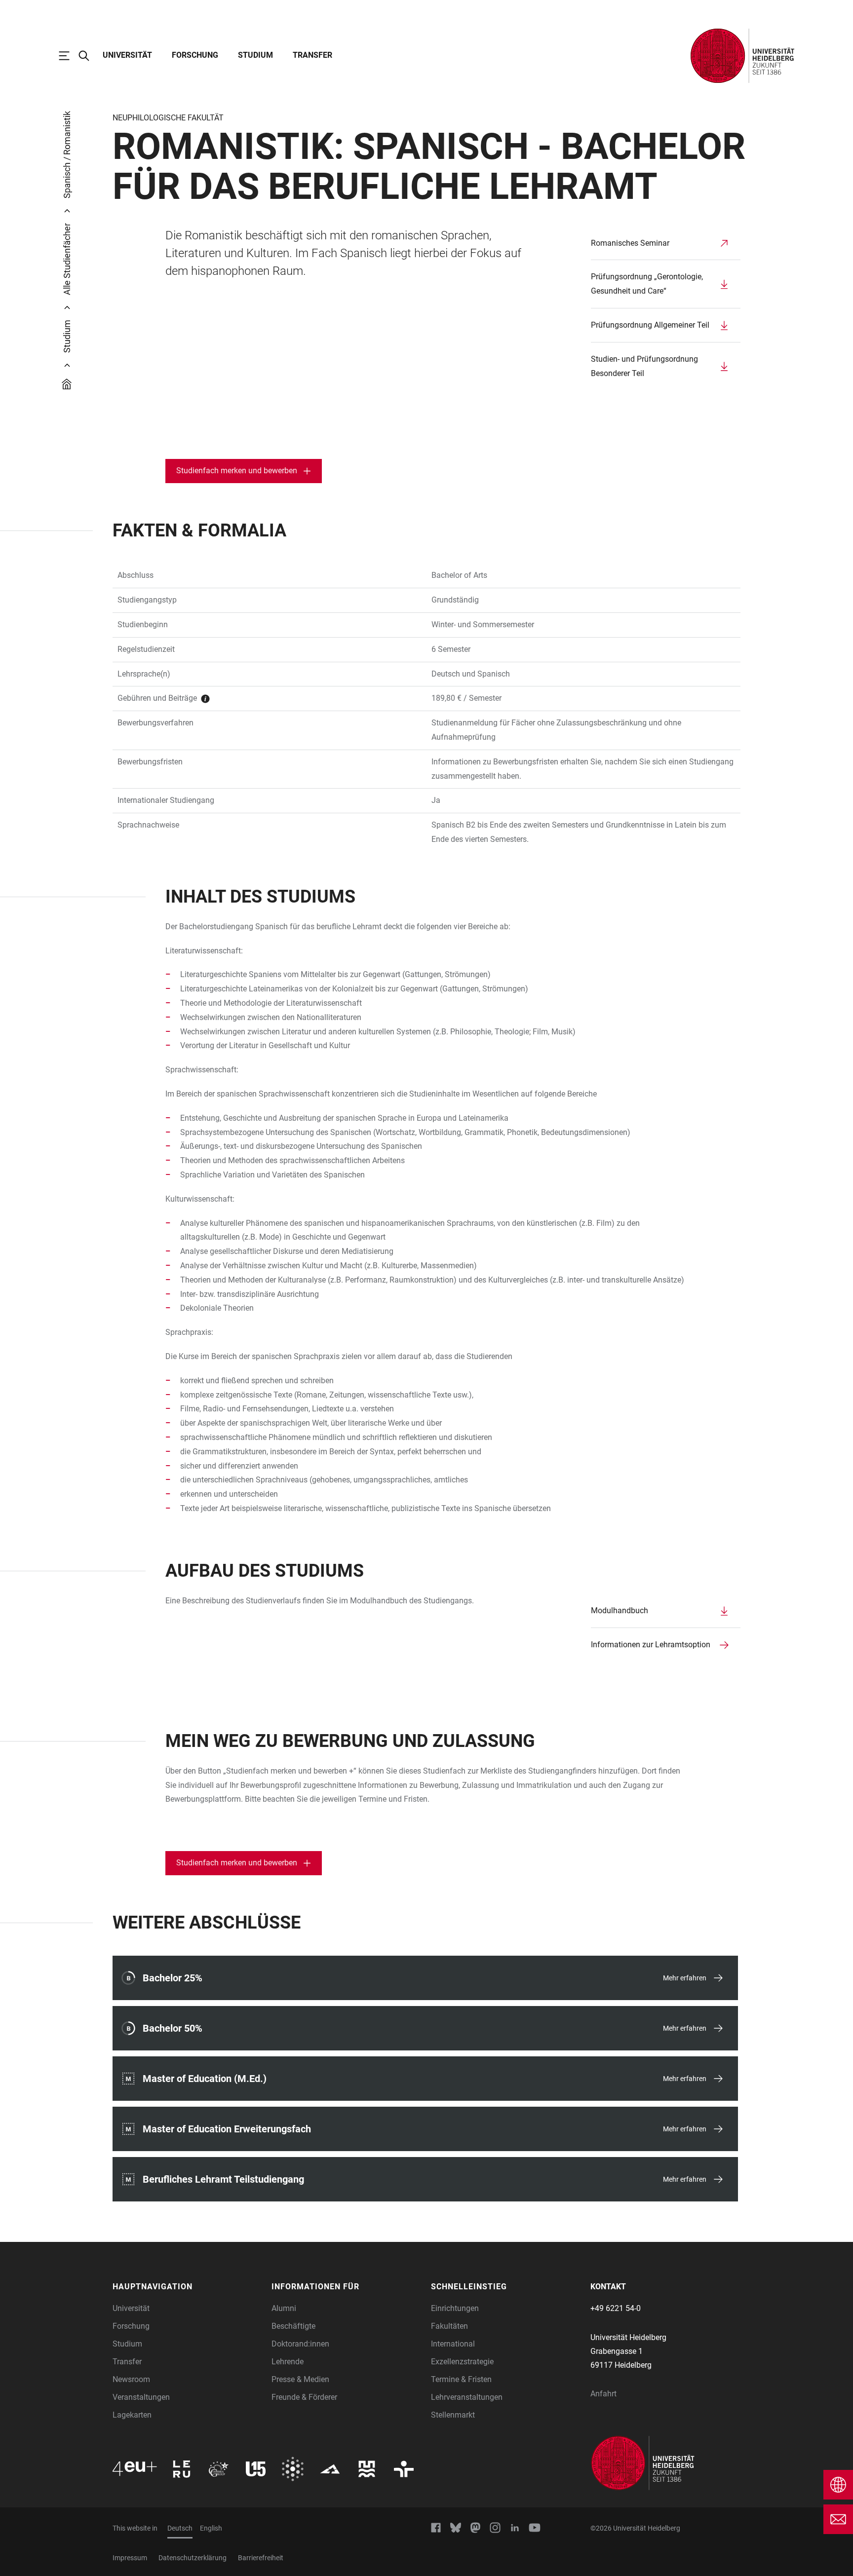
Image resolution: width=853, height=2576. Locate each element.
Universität (127, 55)
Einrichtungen (455, 2308)
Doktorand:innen (300, 2344)
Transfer (312, 55)
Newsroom (131, 2379)
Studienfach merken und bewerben (237, 471)
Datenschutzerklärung (193, 2558)
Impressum (130, 2558)
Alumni (284, 2308)
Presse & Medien (300, 2379)
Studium (255, 55)
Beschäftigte (293, 2326)
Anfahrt (603, 2394)
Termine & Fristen (461, 2379)
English (211, 2528)
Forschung (195, 55)
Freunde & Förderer (304, 2397)
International (453, 2344)
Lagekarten (132, 2415)
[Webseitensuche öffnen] (89, 56)
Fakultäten (449, 2326)
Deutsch (180, 2528)
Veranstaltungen (141, 2397)
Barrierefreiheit (261, 2558)
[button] (187, 2287)
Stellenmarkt (453, 2415)
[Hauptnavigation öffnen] (69, 56)
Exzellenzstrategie (462, 2362)
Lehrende (288, 2362)
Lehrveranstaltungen (467, 2397)
